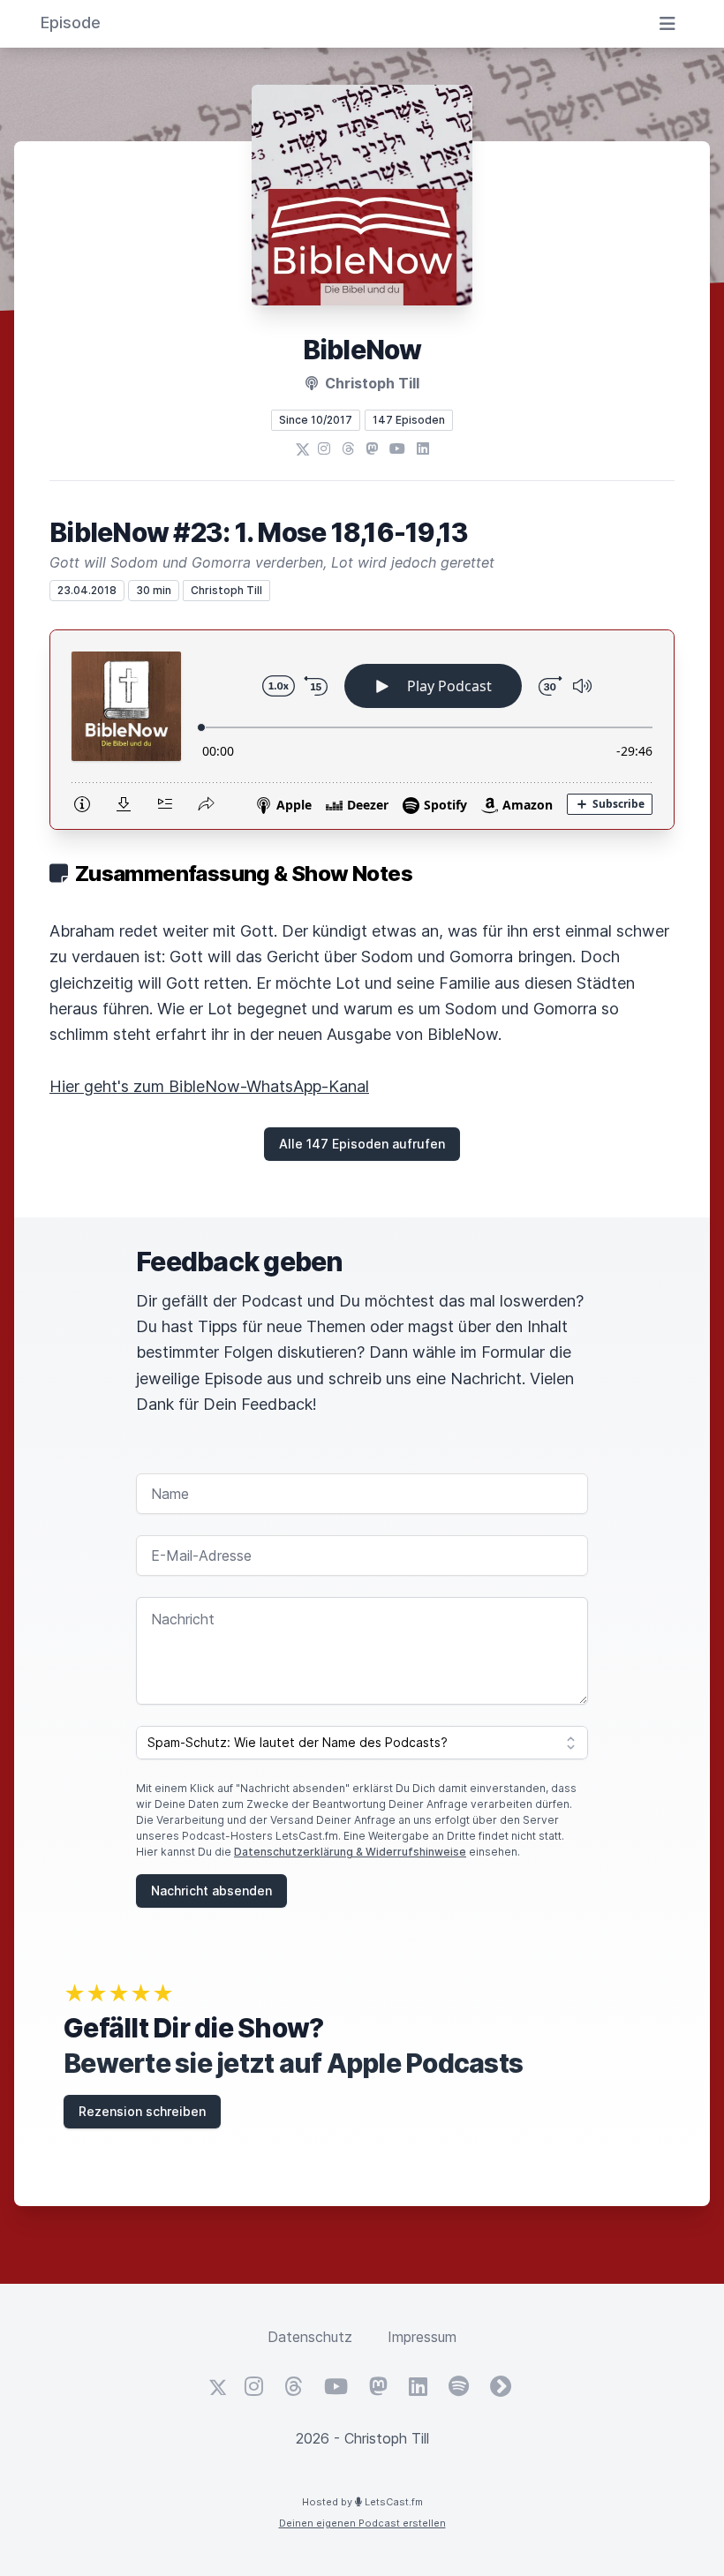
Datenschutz (310, 2337)
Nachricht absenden (211, 1891)
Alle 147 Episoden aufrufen (362, 1144)
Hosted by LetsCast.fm (362, 2502)
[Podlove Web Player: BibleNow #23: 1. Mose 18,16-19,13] (362, 730)
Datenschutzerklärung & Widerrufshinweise (350, 1852)
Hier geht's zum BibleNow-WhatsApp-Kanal (209, 1086)
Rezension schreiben (142, 2111)
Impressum (422, 2337)
